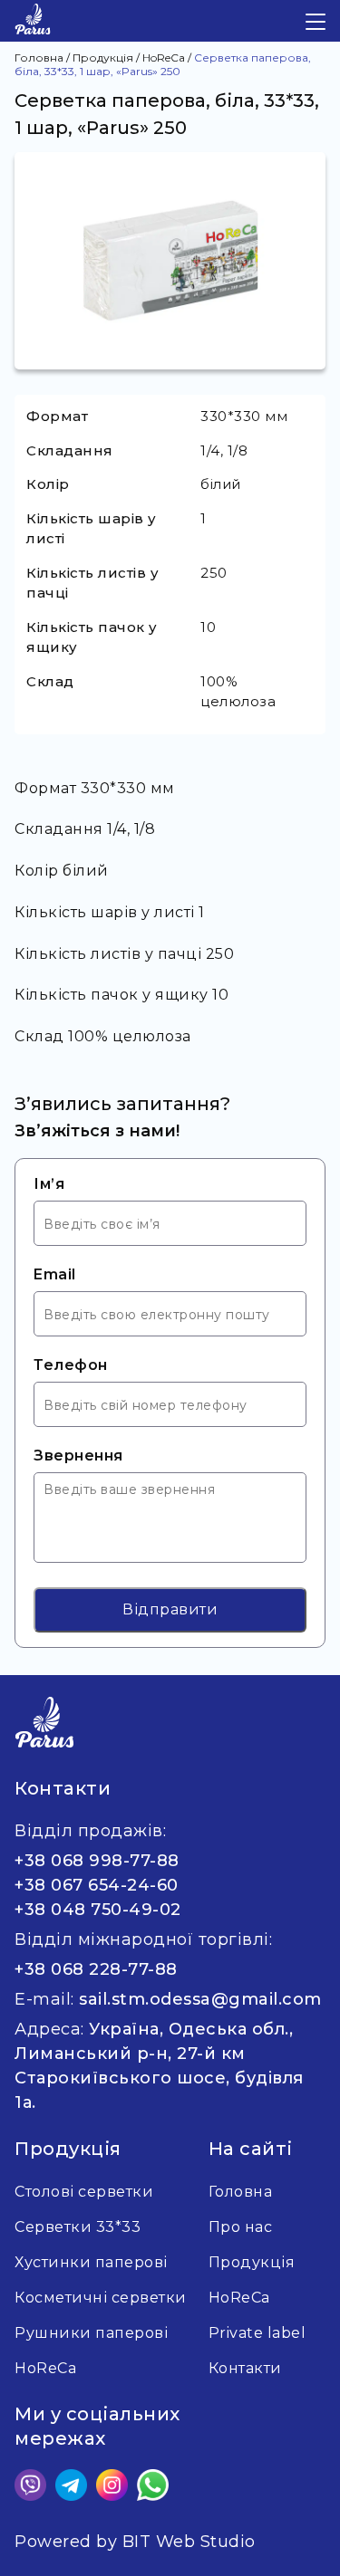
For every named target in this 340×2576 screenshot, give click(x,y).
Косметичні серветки (101, 2298)
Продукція (252, 2262)
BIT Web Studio (189, 2542)
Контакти (245, 2368)
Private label (257, 2333)
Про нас (241, 2227)
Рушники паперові (91, 2333)
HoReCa (239, 2298)
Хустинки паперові (91, 2262)
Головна (241, 2192)
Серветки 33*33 (78, 2227)
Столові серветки (84, 2192)
